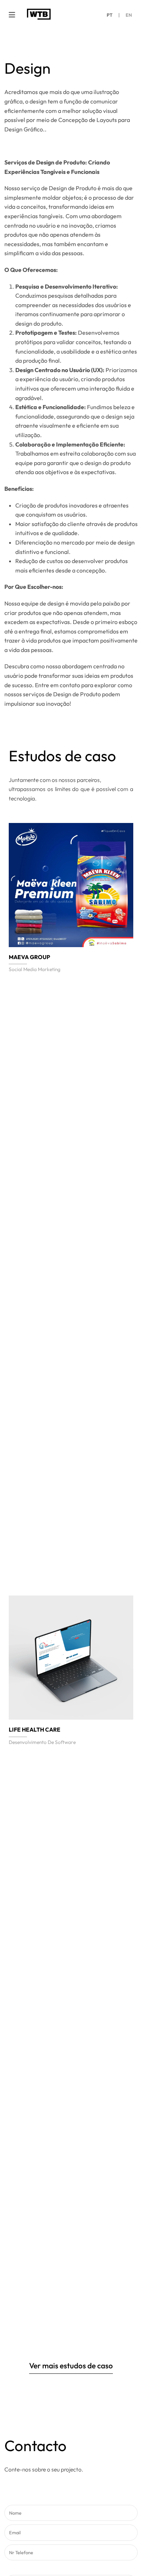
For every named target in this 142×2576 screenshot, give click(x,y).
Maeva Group (29, 957)
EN (129, 15)
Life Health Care (35, 1729)
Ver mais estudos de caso (71, 2366)
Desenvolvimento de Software (42, 1742)
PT (110, 15)
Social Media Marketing (35, 969)
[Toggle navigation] (12, 15)
